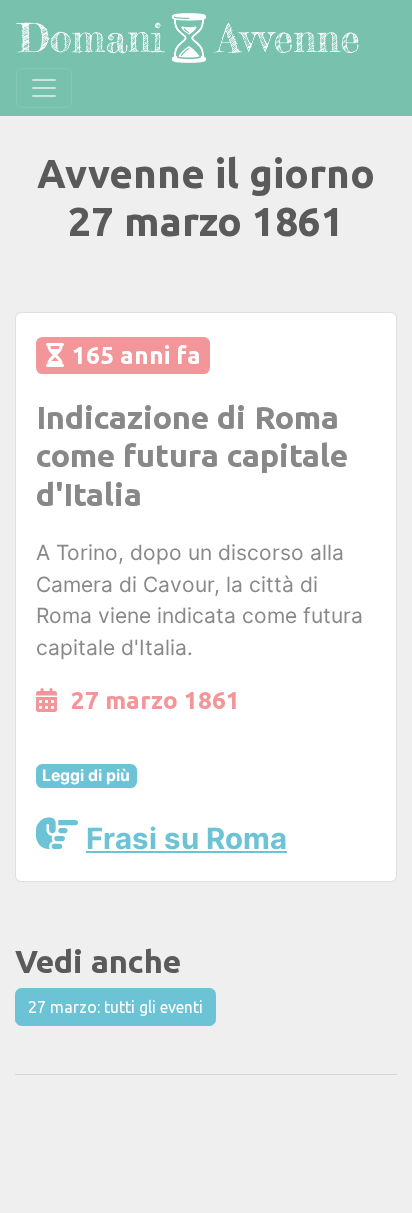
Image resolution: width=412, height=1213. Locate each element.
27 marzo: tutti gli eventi (115, 1007)
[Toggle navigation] (44, 88)
